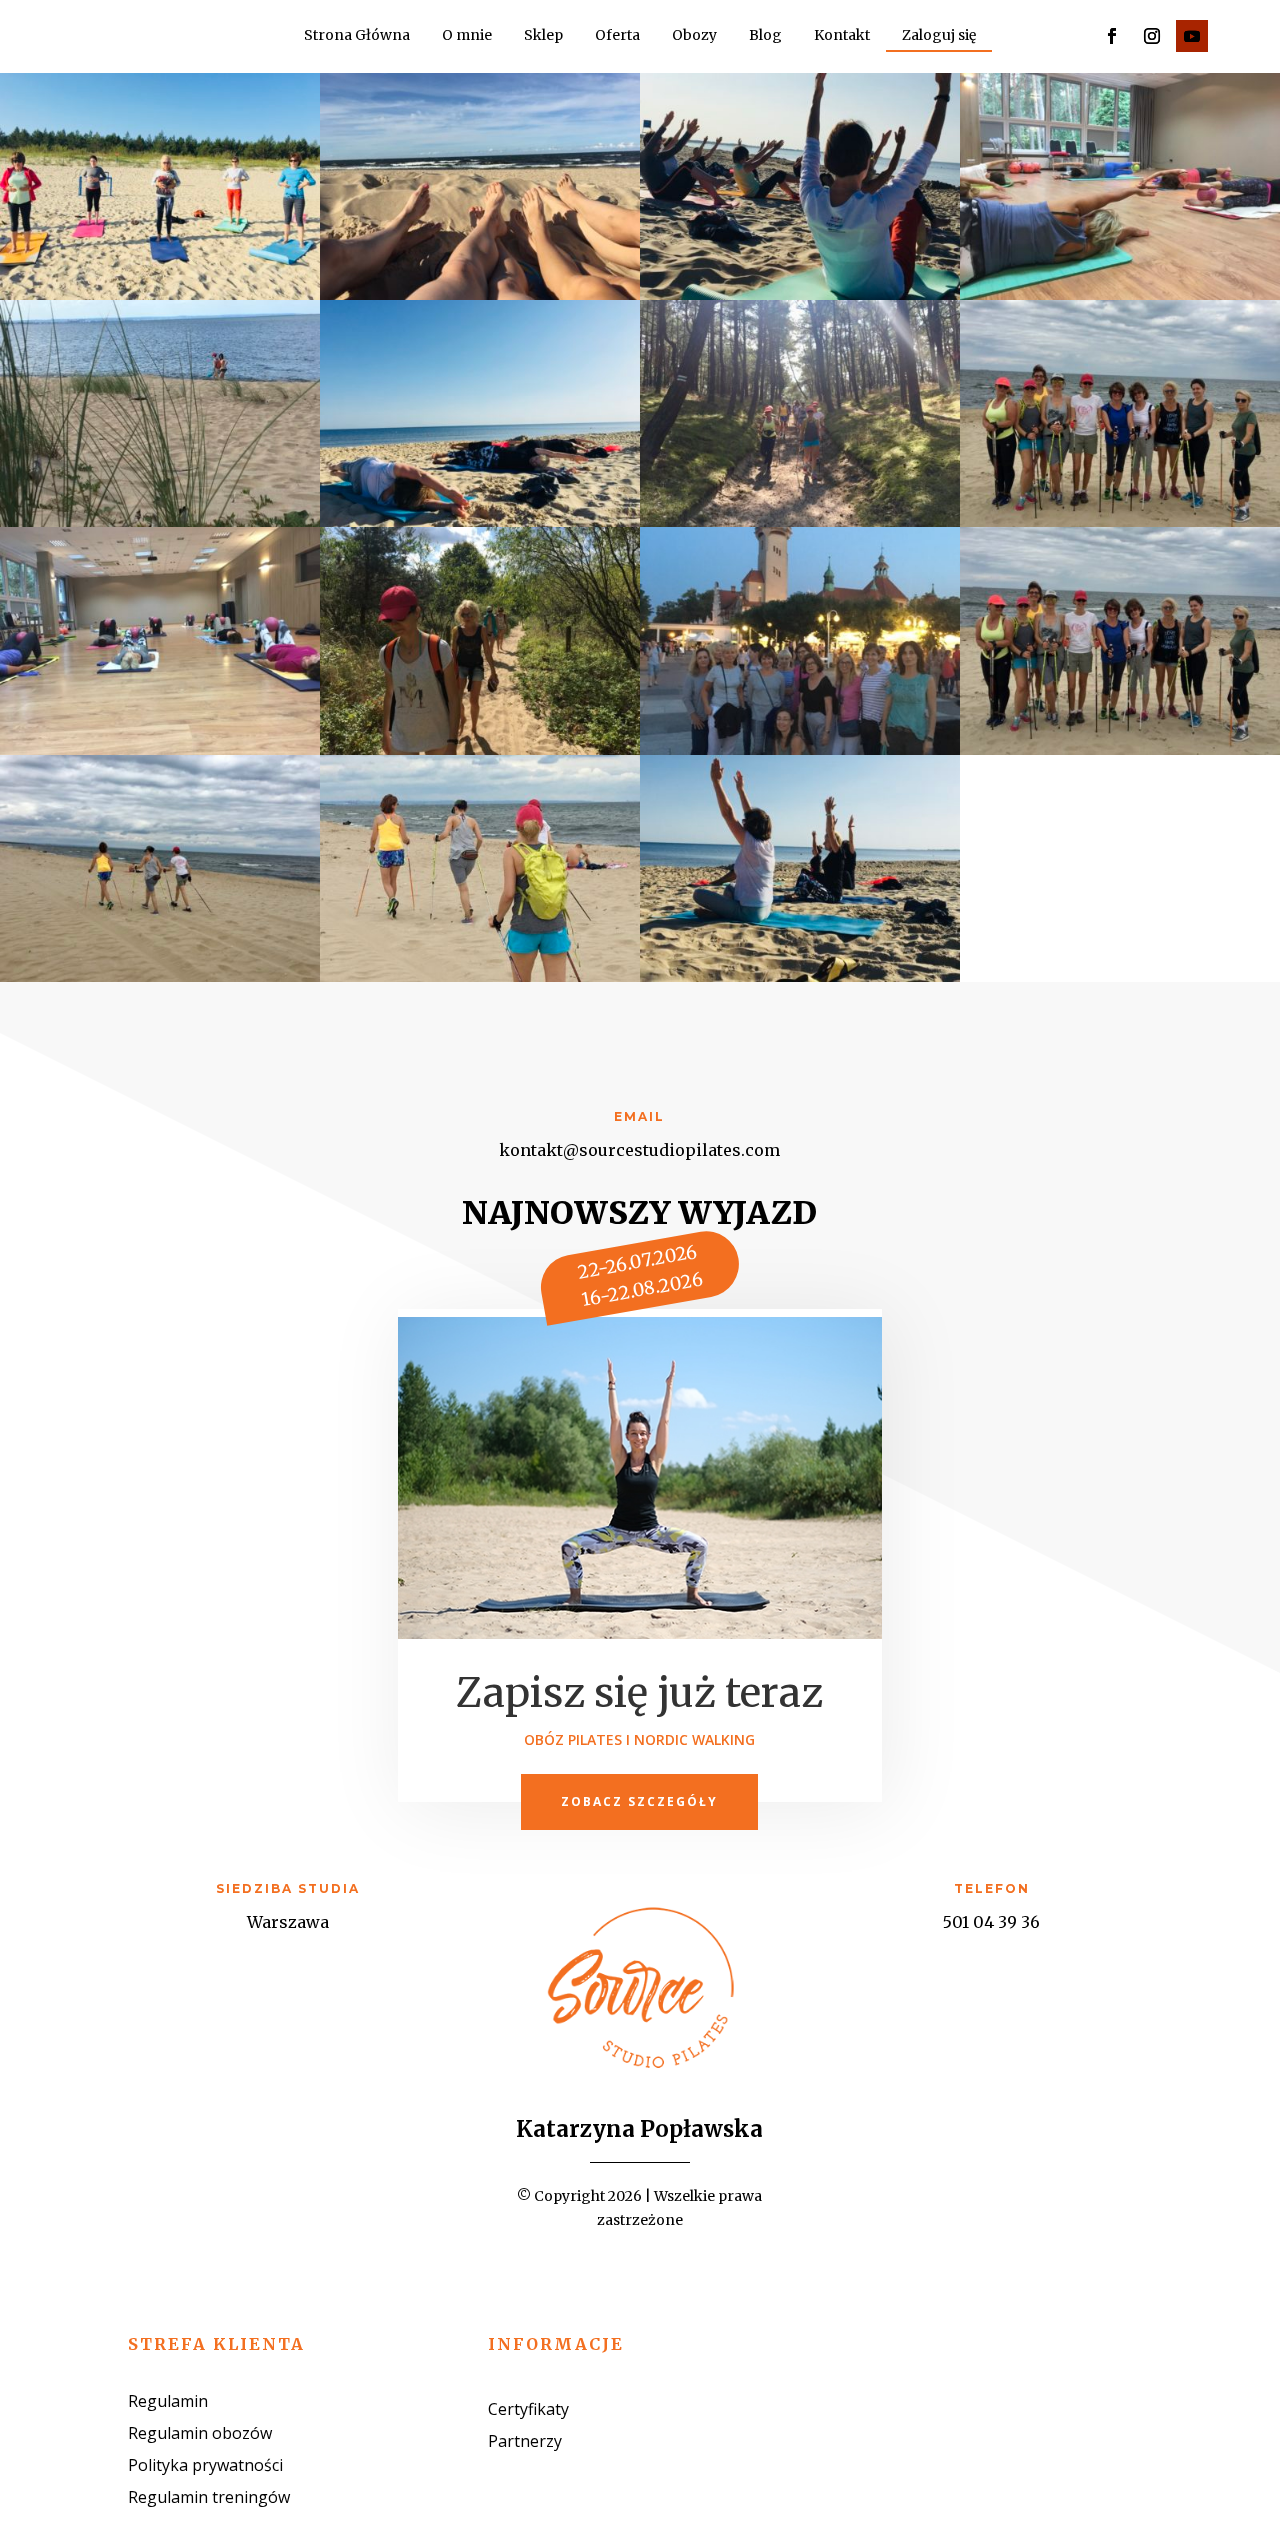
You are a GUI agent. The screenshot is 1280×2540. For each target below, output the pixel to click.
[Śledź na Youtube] (1192, 36)
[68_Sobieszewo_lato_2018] (480, 521)
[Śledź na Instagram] (1152, 36)
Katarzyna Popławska (639, 2129)
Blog (765, 36)
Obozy (694, 36)
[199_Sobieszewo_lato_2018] (800, 749)
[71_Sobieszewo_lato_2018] (1120, 521)
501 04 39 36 (991, 1922)
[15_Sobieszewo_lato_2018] (480, 294)
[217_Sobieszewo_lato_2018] (1120, 749)
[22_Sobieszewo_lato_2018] (800, 294)
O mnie (467, 36)
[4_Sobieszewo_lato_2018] (160, 294)
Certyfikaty (528, 2409)
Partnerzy (525, 2441)
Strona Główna (357, 36)
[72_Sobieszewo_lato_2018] (160, 749)
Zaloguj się (939, 36)
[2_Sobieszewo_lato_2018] (800, 976)
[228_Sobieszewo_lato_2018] (160, 976)
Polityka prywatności (205, 2465)
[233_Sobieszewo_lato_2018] (480, 976)
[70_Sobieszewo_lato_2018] (800, 521)
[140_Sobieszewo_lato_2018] (480, 749)
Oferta (617, 36)
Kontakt (842, 36)
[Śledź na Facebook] (1112, 36)
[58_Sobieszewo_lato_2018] (160, 521)
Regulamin (168, 2401)
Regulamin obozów (200, 2433)
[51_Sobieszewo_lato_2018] (1120, 294)
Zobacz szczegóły (639, 1801)
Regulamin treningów (209, 2497)
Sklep (543, 36)
